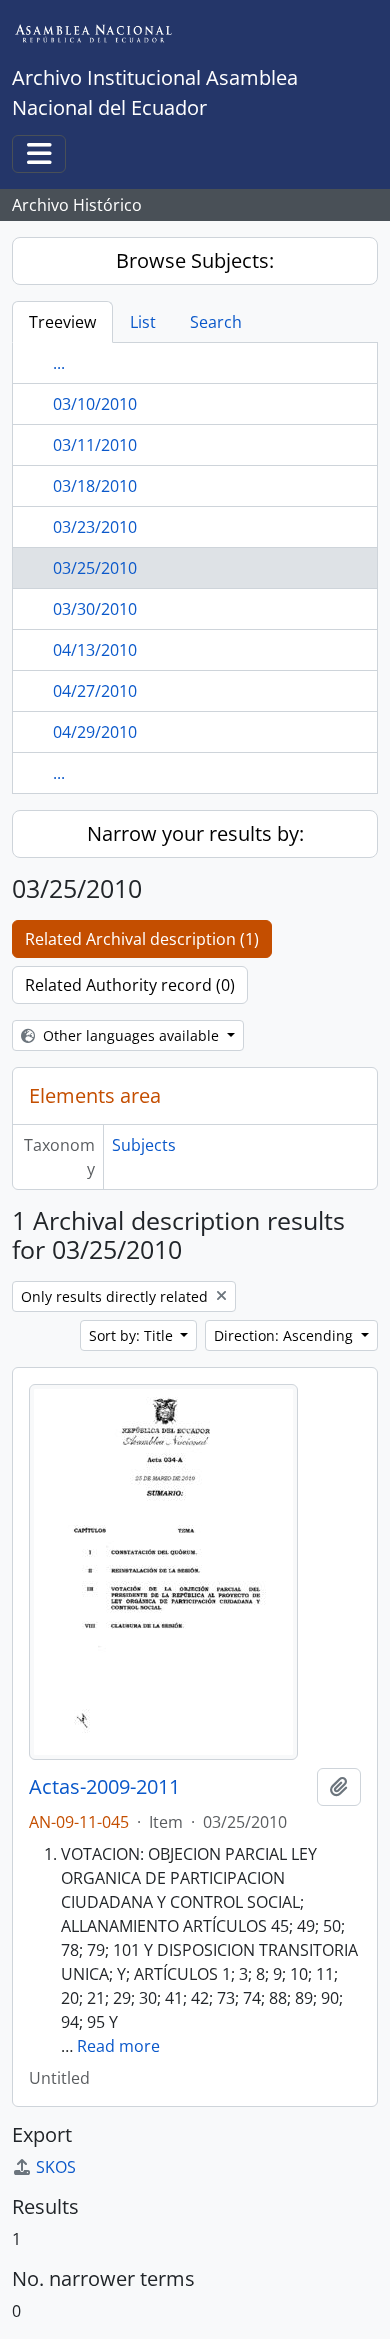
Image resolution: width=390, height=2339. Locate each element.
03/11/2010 (95, 445)
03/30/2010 (95, 609)
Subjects (144, 1145)
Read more (118, 2046)
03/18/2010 (95, 486)
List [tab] (143, 322)
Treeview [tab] (62, 322)
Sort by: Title (133, 1335)
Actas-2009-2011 (104, 1787)
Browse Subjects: (195, 260)
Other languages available (131, 1035)
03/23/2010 (95, 527)
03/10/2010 (95, 404)
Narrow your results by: (195, 833)
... (59, 363)
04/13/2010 (95, 650)
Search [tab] (216, 322)
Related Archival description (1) (142, 939)
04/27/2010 (95, 691)
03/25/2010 (95, 568)
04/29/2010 (95, 732)
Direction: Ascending (285, 1335)
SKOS (56, 2167)
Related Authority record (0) (130, 985)
